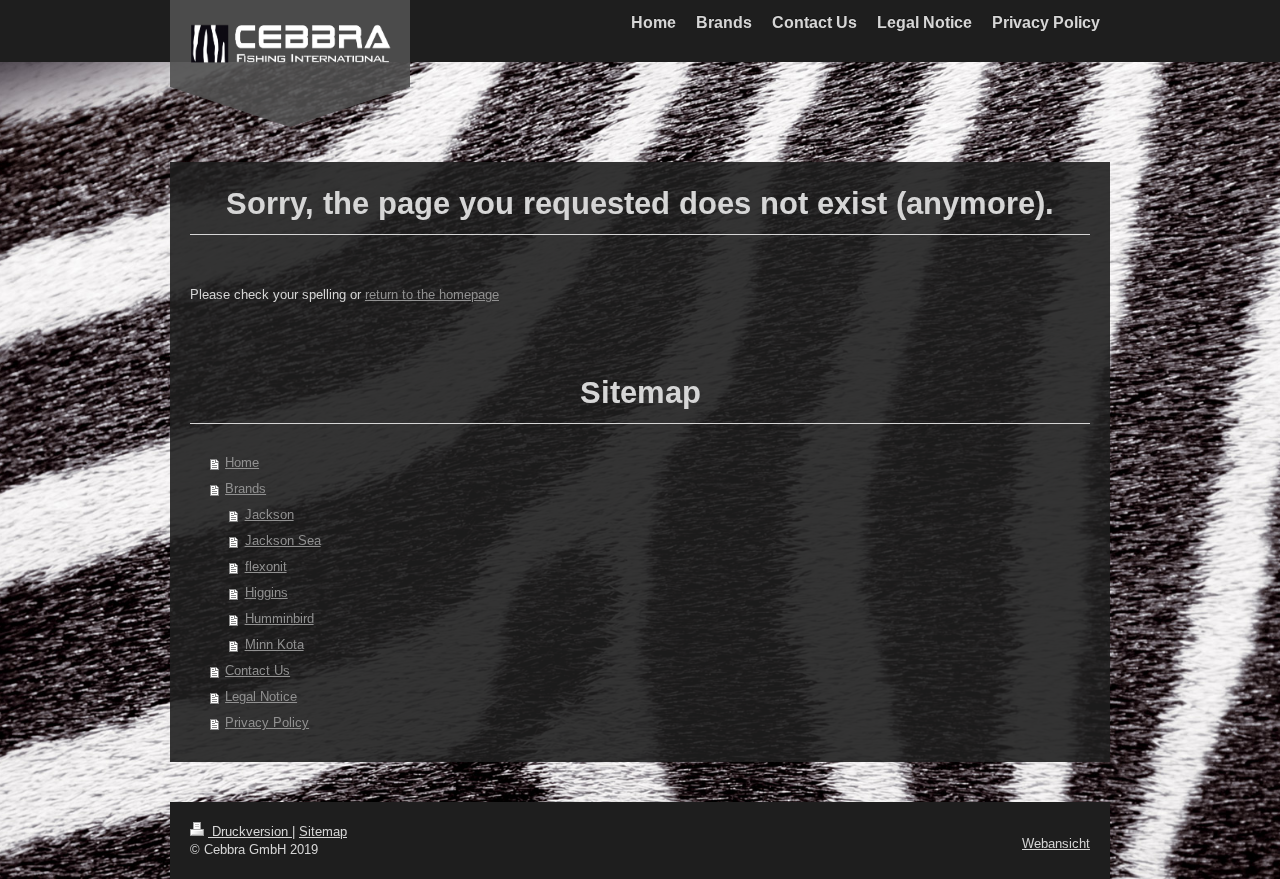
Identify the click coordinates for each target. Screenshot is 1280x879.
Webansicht (1056, 843)
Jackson (269, 514)
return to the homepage (432, 294)
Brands (245, 488)
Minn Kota (274, 644)
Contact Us (257, 670)
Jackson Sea (283, 540)
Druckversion (250, 831)
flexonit (266, 566)
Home (242, 462)
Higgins (266, 592)
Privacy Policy (267, 722)
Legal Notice (261, 696)
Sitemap (323, 831)
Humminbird (279, 618)
